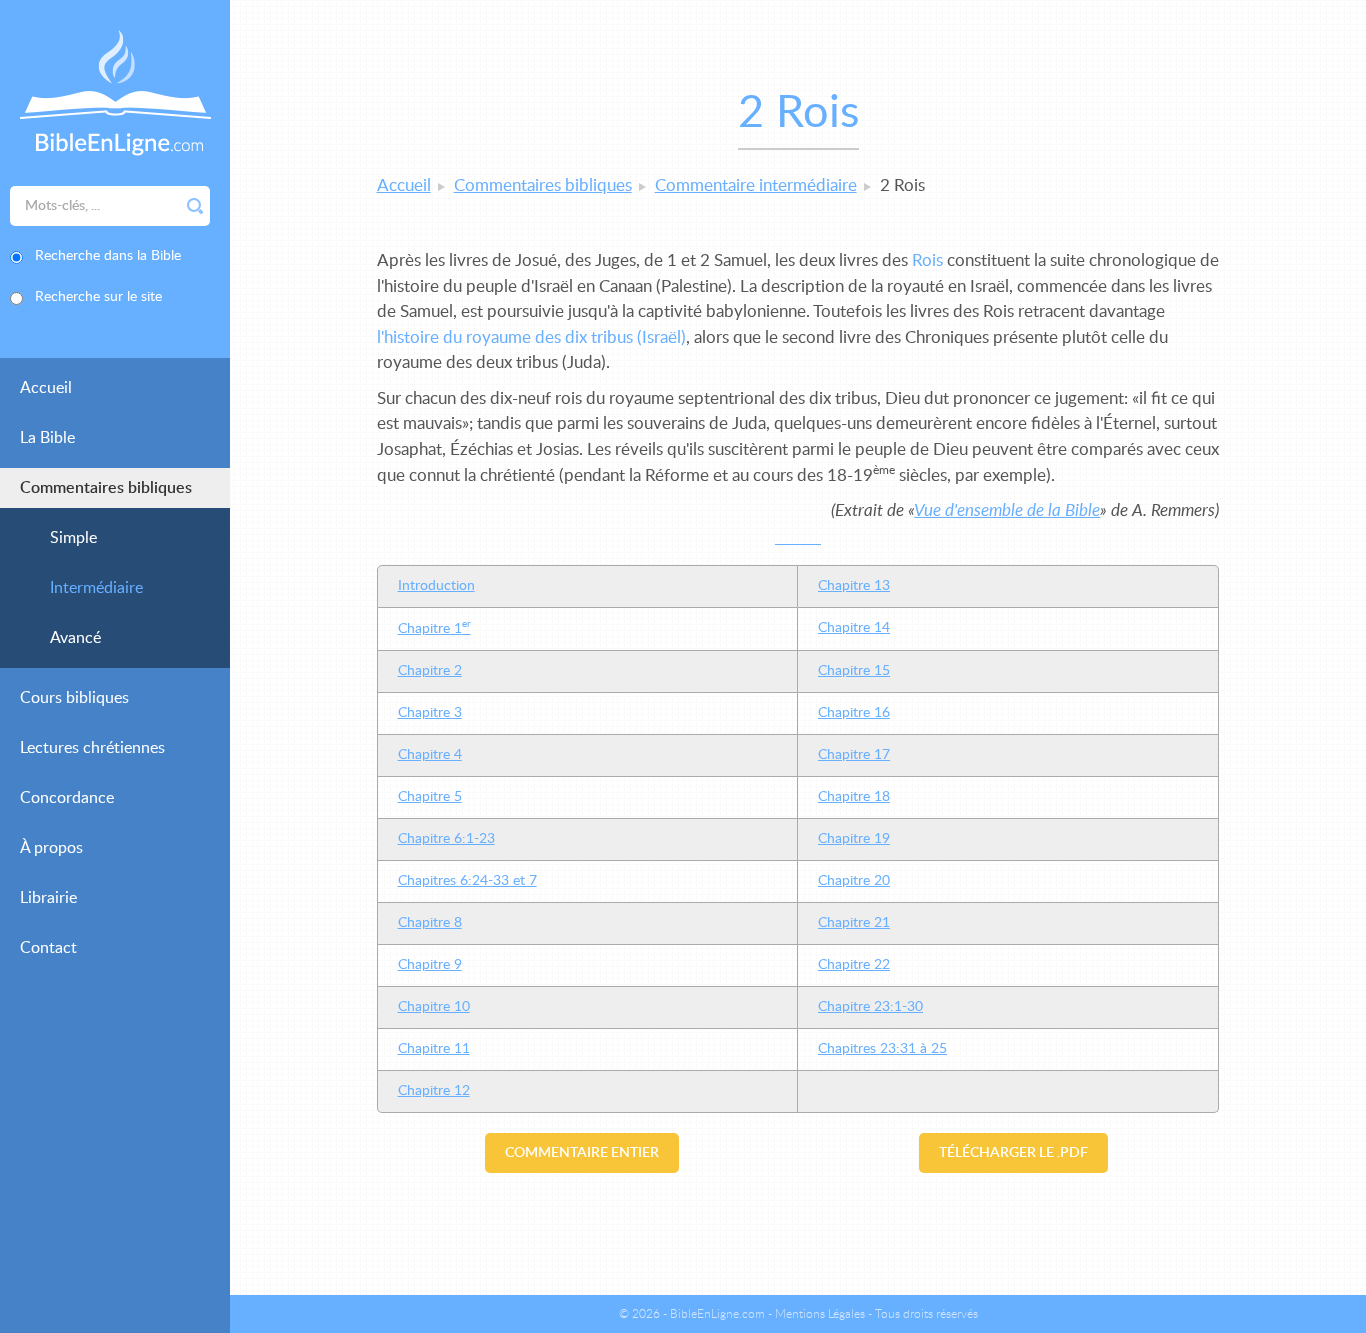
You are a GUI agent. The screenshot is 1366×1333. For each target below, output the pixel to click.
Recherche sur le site (98, 297)
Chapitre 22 (854, 965)
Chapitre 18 (854, 797)
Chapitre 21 (854, 923)
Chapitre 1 (434, 629)
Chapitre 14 (854, 628)
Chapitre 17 (854, 755)
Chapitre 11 (434, 1049)
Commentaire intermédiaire (756, 185)
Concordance (67, 798)
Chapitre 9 (430, 965)
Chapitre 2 (430, 671)
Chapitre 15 (854, 671)
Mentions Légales (820, 1314)
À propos (51, 848)
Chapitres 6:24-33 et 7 (467, 881)
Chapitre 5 (430, 797)
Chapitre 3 (430, 713)
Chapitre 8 (430, 923)
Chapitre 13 (854, 586)
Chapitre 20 (854, 881)
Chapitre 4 (430, 755)
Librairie (48, 898)
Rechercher (195, 206)
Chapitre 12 (434, 1091)
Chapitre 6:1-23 (446, 839)
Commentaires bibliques (106, 488)
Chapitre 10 (434, 1007)
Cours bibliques (74, 698)
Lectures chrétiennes (92, 748)
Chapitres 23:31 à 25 (882, 1049)
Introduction (436, 586)
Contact (48, 948)
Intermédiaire (96, 588)
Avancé (75, 638)
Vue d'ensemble (1007, 510)
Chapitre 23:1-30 (870, 1007)
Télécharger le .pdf (1013, 1153)
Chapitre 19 (854, 839)
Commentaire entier (582, 1153)
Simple (73, 538)
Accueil (46, 388)
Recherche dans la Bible (108, 256)
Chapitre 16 (854, 713)
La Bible (47, 438)
